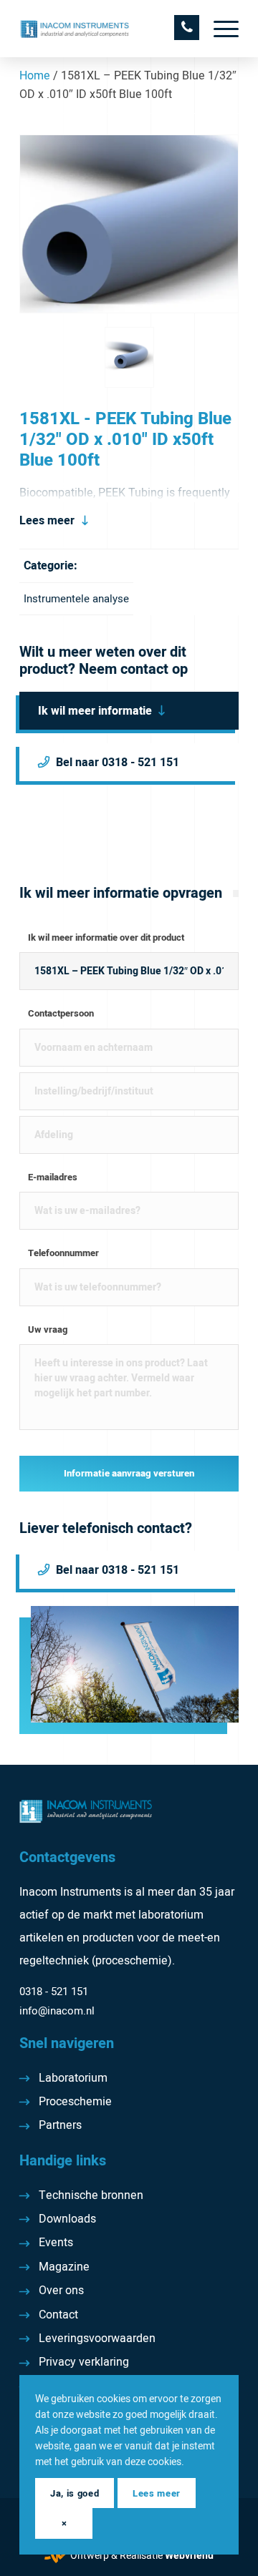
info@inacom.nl (57, 2011)
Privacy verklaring (84, 2362)
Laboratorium (73, 2078)
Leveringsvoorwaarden (97, 2339)
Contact (58, 2315)
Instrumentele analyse (76, 599)
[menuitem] (219, 29)
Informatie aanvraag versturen (129, 1474)
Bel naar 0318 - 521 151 (118, 763)
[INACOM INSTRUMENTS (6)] (107, 29)
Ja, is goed (75, 2493)
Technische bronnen (91, 2195)
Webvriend (189, 2556)
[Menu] (219, 29)
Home (35, 76)
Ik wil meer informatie (95, 711)
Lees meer (47, 521)
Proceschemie (75, 2102)
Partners (60, 2125)
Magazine (64, 2267)
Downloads (67, 2219)
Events (56, 2243)
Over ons (61, 2291)
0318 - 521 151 (54, 1992)
